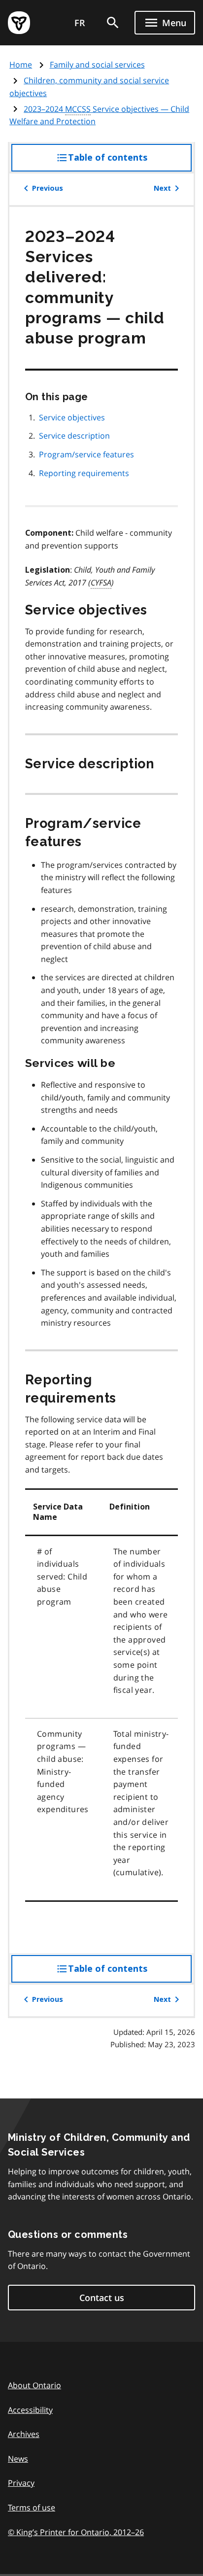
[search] (113, 23)
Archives (24, 2434)
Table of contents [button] (128, 162)
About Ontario (34, 2385)
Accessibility (30, 2410)
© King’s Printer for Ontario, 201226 (76, 2532)
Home (21, 65)
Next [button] (162, 188)
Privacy (21, 2483)
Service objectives (72, 417)
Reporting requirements (84, 473)
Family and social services (97, 65)
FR (80, 23)
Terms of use (32, 2507)
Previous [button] (48, 188)
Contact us (102, 2298)
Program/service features (86, 454)
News (18, 2459)
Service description (74, 436)
